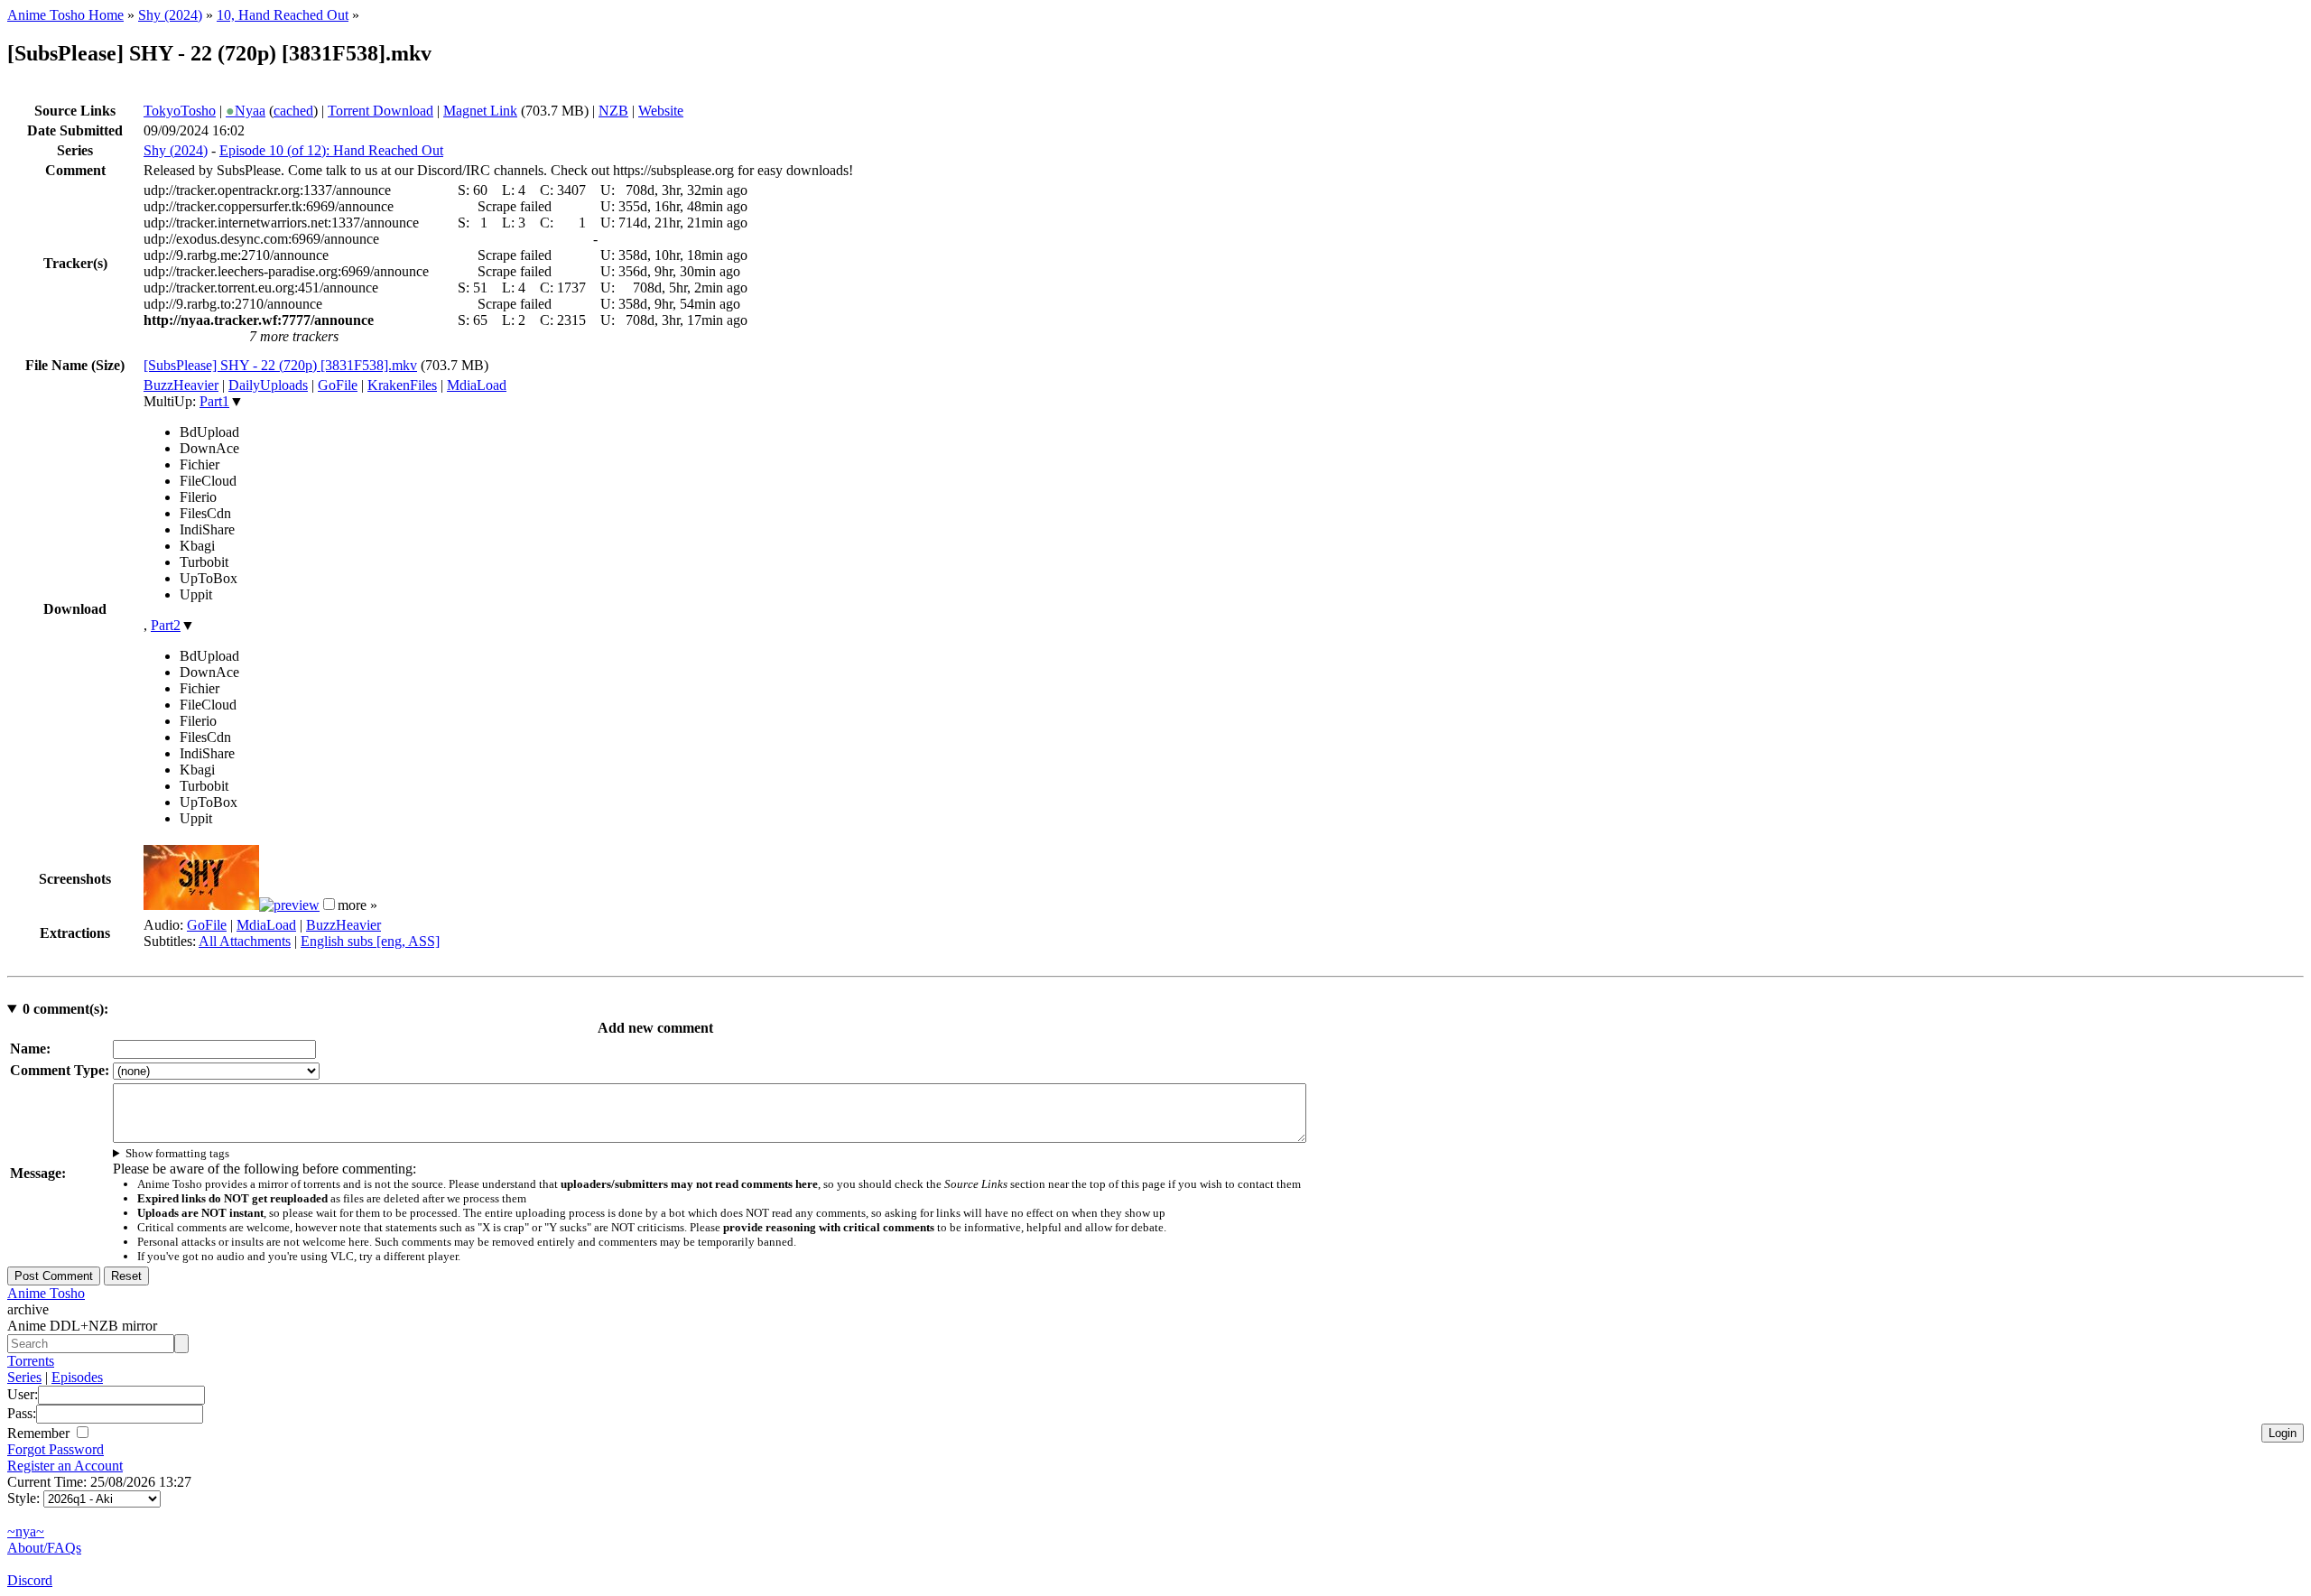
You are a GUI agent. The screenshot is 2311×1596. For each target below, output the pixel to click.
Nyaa (246, 111)
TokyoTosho (180, 111)
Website (661, 111)
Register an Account (65, 1466)
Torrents (31, 1361)
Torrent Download (381, 111)
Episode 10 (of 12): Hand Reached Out (331, 150)
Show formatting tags (177, 1153)
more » (357, 905)
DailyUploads (268, 385)
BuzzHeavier (181, 385)
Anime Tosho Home (65, 15)
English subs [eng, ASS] (370, 941)
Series (24, 1377)
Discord (30, 1580)
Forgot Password (56, 1449)
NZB (613, 111)
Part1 (214, 401)
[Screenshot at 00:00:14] (201, 905)
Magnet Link (480, 111)
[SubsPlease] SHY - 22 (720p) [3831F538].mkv (280, 365)
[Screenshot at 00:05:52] (289, 905)
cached (293, 111)
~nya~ (26, 1531)
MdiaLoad (477, 385)
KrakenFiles (402, 385)
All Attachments (245, 941)
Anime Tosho (46, 1293)
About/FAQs (44, 1548)
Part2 (166, 625)
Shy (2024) (170, 15)
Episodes (77, 1377)
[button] (329, 904)
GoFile (338, 385)
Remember (40, 1433)
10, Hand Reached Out (283, 15)
